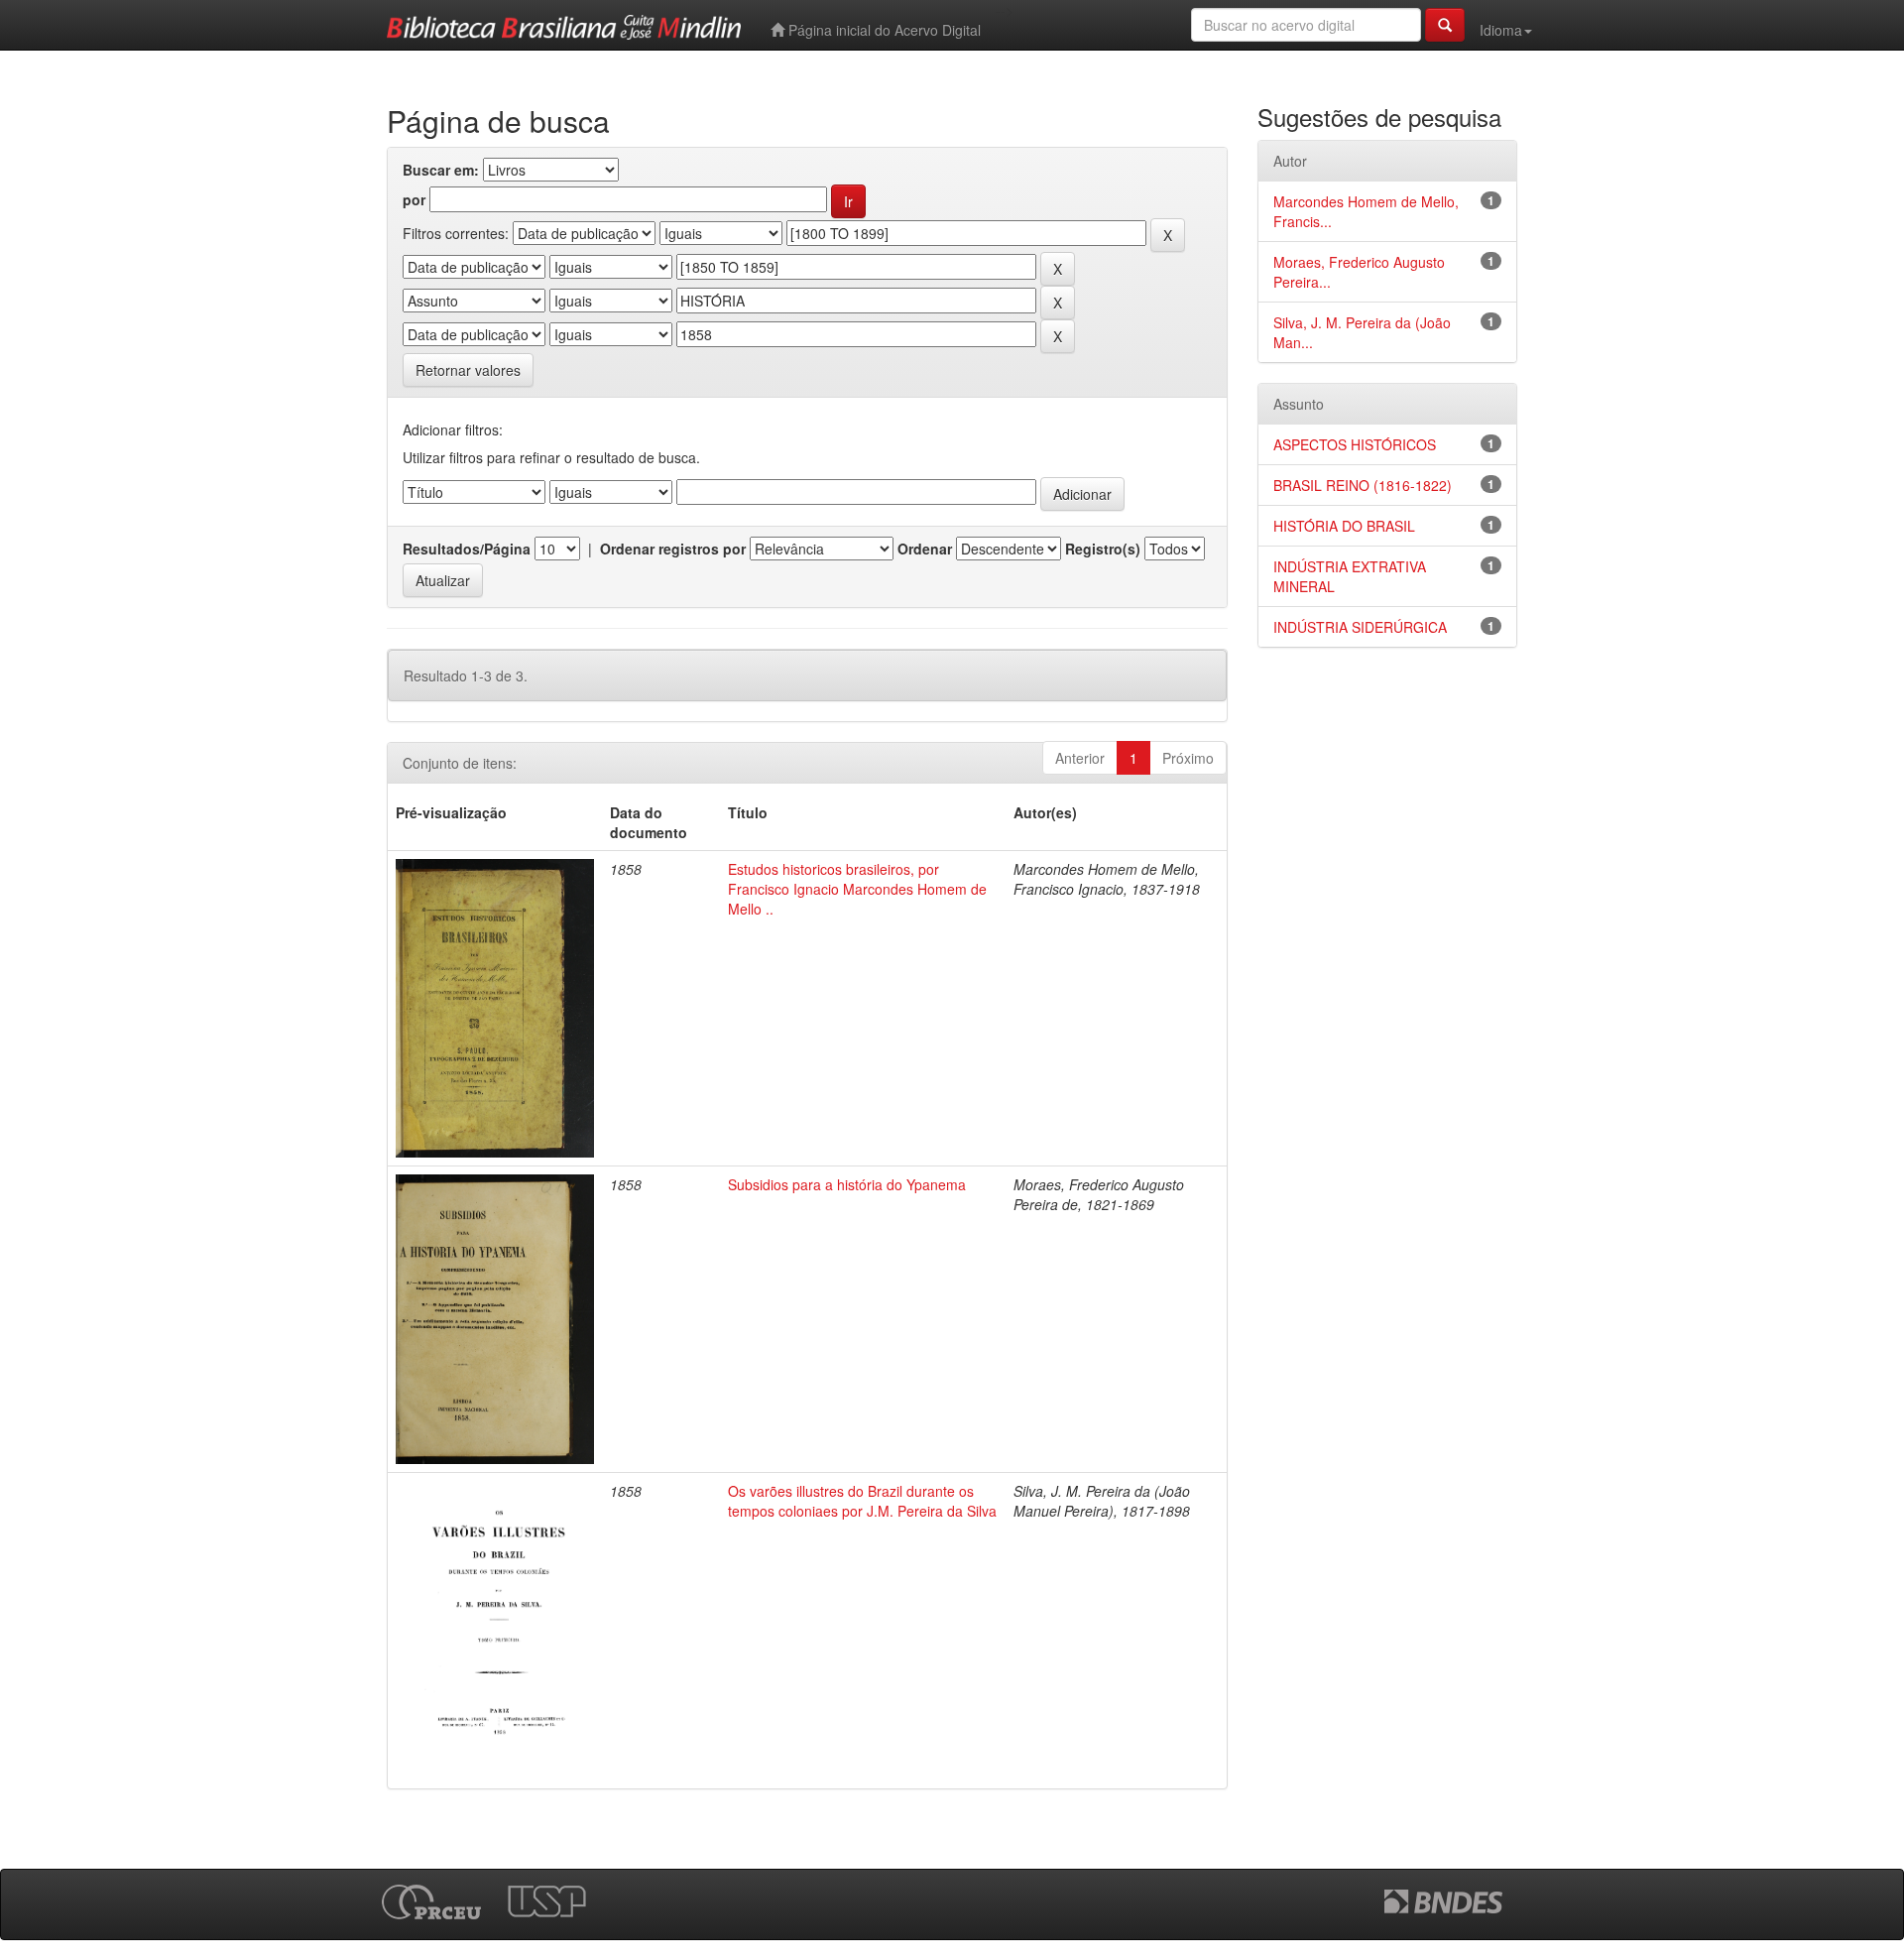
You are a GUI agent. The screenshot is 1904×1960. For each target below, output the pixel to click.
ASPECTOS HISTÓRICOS (1355, 444)
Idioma (1501, 30)
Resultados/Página (467, 549)
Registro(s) (1103, 549)
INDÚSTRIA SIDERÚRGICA (1360, 627)
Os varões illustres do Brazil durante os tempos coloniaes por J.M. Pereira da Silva (862, 1501)
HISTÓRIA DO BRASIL (1344, 526)
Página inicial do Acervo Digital (883, 30)
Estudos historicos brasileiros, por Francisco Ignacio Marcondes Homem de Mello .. (857, 889)
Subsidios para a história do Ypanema (847, 1184)
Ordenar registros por (673, 549)
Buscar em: (441, 170)
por (414, 199)
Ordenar (925, 549)
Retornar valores (468, 370)
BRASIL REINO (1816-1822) (1363, 485)
